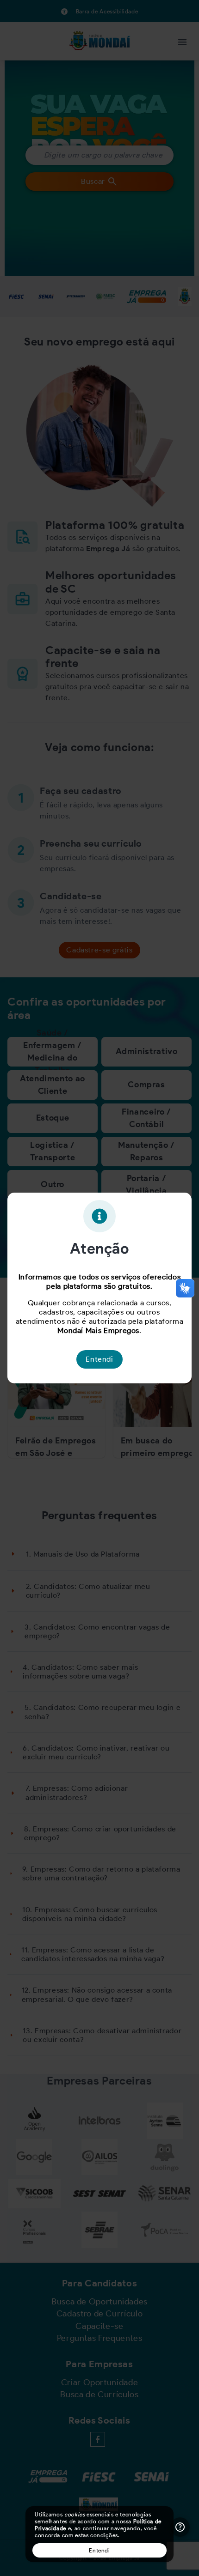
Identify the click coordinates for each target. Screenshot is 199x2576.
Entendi (99, 2550)
